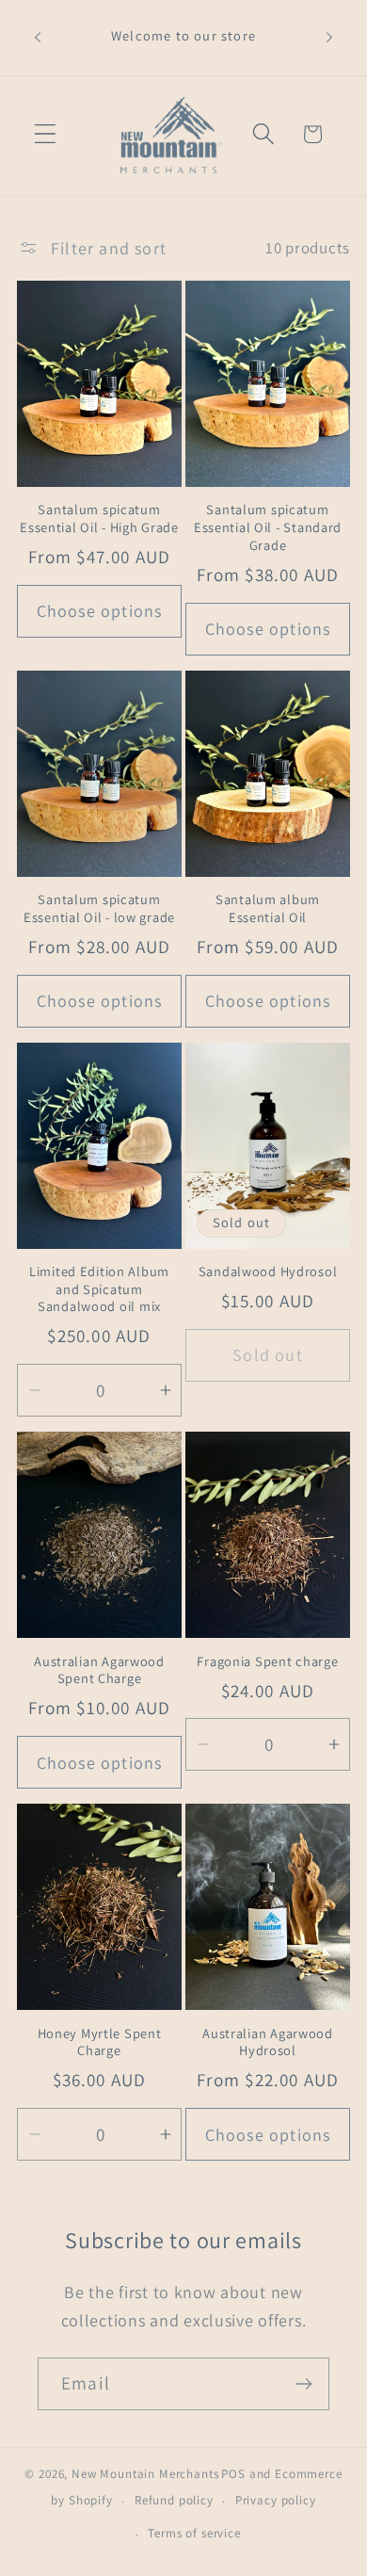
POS (233, 2474)
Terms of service (194, 2533)
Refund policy (174, 2500)
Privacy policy (276, 2500)
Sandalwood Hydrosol (268, 1272)
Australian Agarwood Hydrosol (268, 2042)
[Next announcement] (329, 38)
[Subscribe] (303, 2384)
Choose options (100, 611)
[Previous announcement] (38, 38)
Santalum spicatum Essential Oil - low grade (99, 908)
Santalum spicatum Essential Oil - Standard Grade (268, 527)
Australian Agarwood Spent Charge (99, 1670)
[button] (46, 134)
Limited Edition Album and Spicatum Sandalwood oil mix (99, 1289)
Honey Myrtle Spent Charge (100, 2042)
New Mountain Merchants (145, 2474)
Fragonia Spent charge (267, 1661)
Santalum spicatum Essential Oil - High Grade (99, 518)
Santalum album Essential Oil (268, 908)
